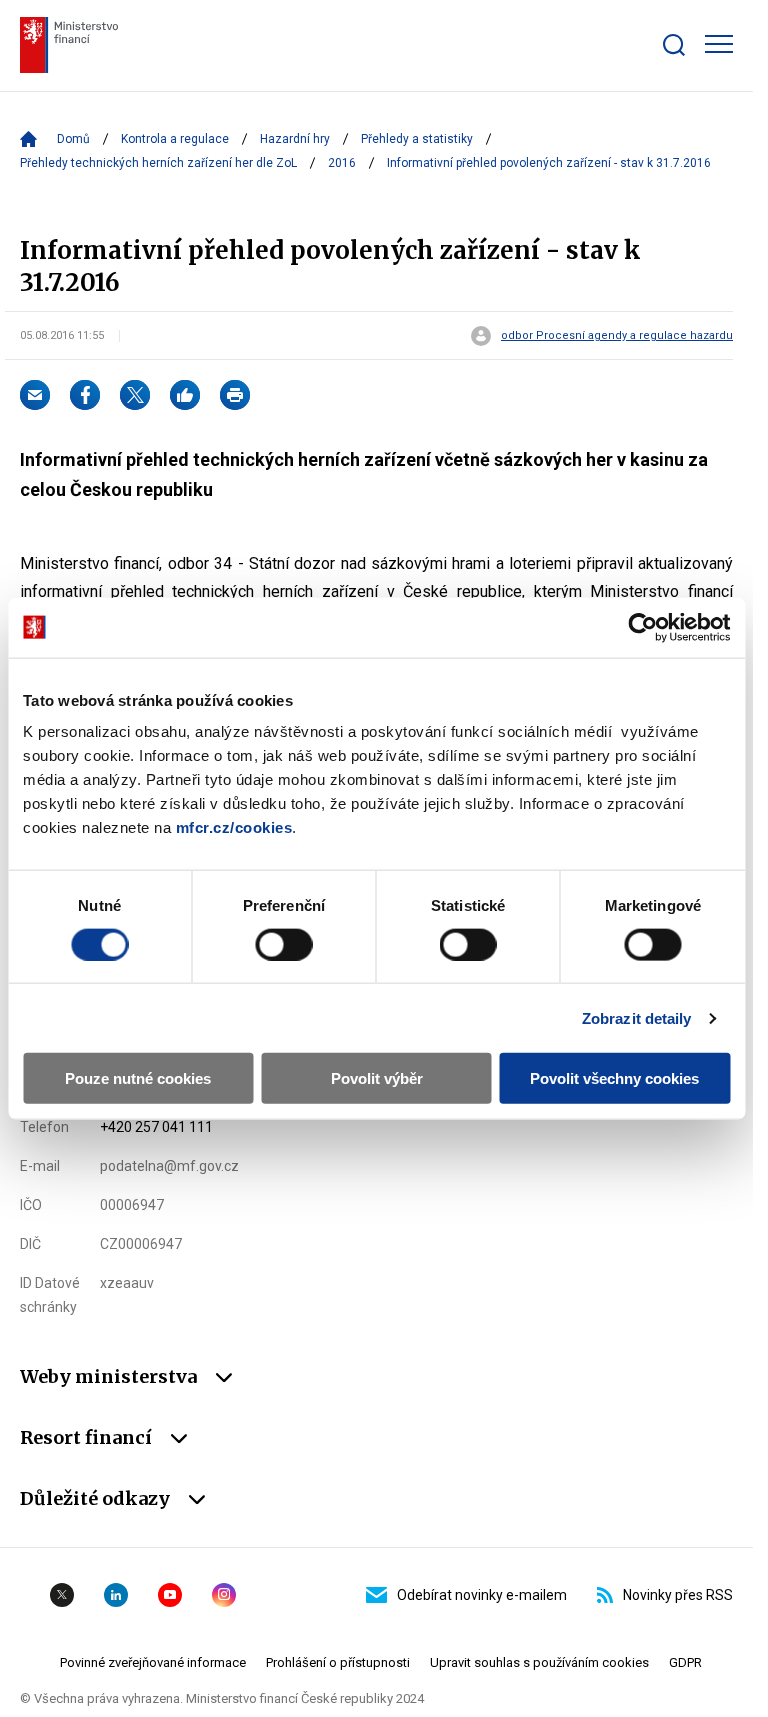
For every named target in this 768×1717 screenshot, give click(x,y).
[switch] (283, 944)
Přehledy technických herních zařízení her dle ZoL (158, 163)
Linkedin (116, 1595)
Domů (73, 139)
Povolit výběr (377, 1078)
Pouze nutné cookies (138, 1078)
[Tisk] (235, 395)
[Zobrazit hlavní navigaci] (719, 44)
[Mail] (35, 395)
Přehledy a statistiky (417, 139)
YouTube (170, 1595)
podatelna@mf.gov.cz (169, 1166)
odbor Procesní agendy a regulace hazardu (617, 336)
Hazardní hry (295, 139)
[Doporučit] (185, 395)
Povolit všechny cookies (614, 1078)
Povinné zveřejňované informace (153, 1662)
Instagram (224, 1595)
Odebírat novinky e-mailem (482, 1595)
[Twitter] (135, 395)
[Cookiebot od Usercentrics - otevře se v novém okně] (642, 627)
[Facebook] (85, 395)
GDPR (685, 1662)
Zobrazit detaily (637, 1017)
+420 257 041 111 (156, 1127)
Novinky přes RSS (678, 1595)
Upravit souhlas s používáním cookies (539, 1662)
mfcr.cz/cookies (234, 827)
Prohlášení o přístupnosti (338, 1662)
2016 (342, 163)
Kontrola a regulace (175, 139)
